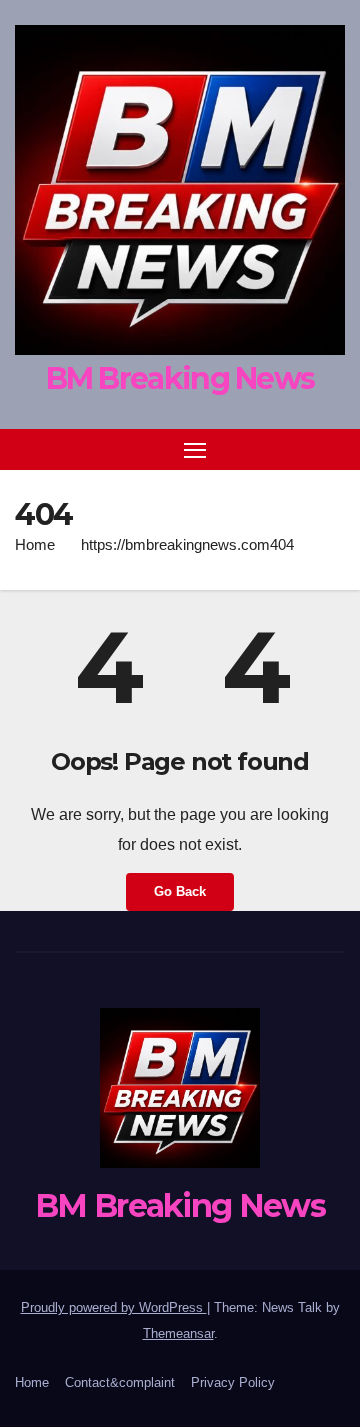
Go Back (180, 891)
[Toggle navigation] (195, 450)
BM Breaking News (180, 378)
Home (35, 544)
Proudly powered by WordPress (114, 1307)
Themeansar (178, 1333)
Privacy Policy (233, 1382)
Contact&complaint (120, 1382)
